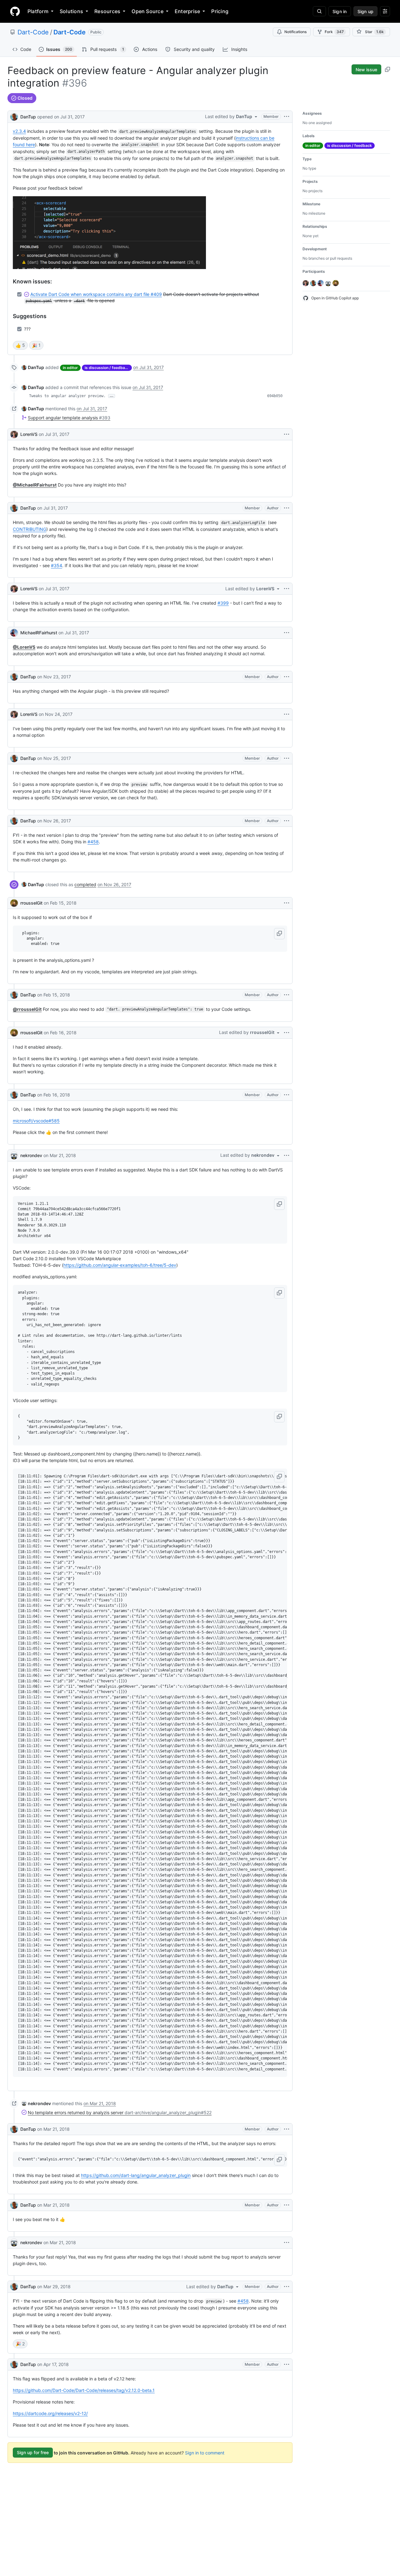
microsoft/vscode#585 (36, 1121)
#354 (57, 565)
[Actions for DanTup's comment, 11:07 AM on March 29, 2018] (287, 2287)
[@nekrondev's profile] (14, 1156)
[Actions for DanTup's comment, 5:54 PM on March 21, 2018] (287, 2129)
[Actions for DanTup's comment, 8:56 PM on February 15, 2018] (287, 995)
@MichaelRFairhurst (35, 485)
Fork (334, 32)
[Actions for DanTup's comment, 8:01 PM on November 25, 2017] (287, 758)
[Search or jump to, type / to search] (319, 11)
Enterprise (187, 11)
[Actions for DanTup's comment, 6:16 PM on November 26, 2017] (287, 821)
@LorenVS (24, 647)
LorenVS (29, 434)
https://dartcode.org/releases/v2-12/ (50, 2413)
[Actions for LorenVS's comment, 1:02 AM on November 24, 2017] (287, 714)
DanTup (28, 117)
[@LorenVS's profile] (14, 434)
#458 (93, 842)
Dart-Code (33, 32)
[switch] (20, 345)
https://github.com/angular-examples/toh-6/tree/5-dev (120, 1265)
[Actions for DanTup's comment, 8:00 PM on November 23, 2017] (287, 677)
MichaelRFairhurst (39, 633)
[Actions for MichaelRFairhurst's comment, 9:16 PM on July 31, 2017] (287, 633)
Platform (38, 11)
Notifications (295, 32)
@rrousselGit (27, 1009)
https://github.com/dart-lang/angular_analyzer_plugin (136, 2175)
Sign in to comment (205, 2452)
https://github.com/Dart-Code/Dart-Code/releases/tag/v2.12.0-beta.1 (84, 2390)
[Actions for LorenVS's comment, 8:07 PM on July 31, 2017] (287, 589)
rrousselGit (31, 903)
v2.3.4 (19, 131)
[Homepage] (15, 11)
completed (85, 884)
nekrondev (31, 1155)
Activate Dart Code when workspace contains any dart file (96, 294)
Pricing (220, 11)
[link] (33, 367)
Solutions (71, 11)
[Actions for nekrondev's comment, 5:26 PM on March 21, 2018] (287, 1156)
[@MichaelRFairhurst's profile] (14, 633)
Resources (107, 11)
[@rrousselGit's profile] (14, 903)
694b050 (275, 396)
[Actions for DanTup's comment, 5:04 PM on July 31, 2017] (287, 508)
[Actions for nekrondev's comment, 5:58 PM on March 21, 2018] (287, 2243)
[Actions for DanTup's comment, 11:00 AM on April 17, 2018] (287, 2364)
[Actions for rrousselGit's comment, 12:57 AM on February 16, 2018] (287, 1033)
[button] (279, 934)
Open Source (147, 11)
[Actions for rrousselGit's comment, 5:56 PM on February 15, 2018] (287, 903)
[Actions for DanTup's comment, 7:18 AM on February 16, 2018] (287, 1095)
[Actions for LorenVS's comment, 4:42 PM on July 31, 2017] (287, 434)
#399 (223, 603)
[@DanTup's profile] (14, 116)
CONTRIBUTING (30, 529)
